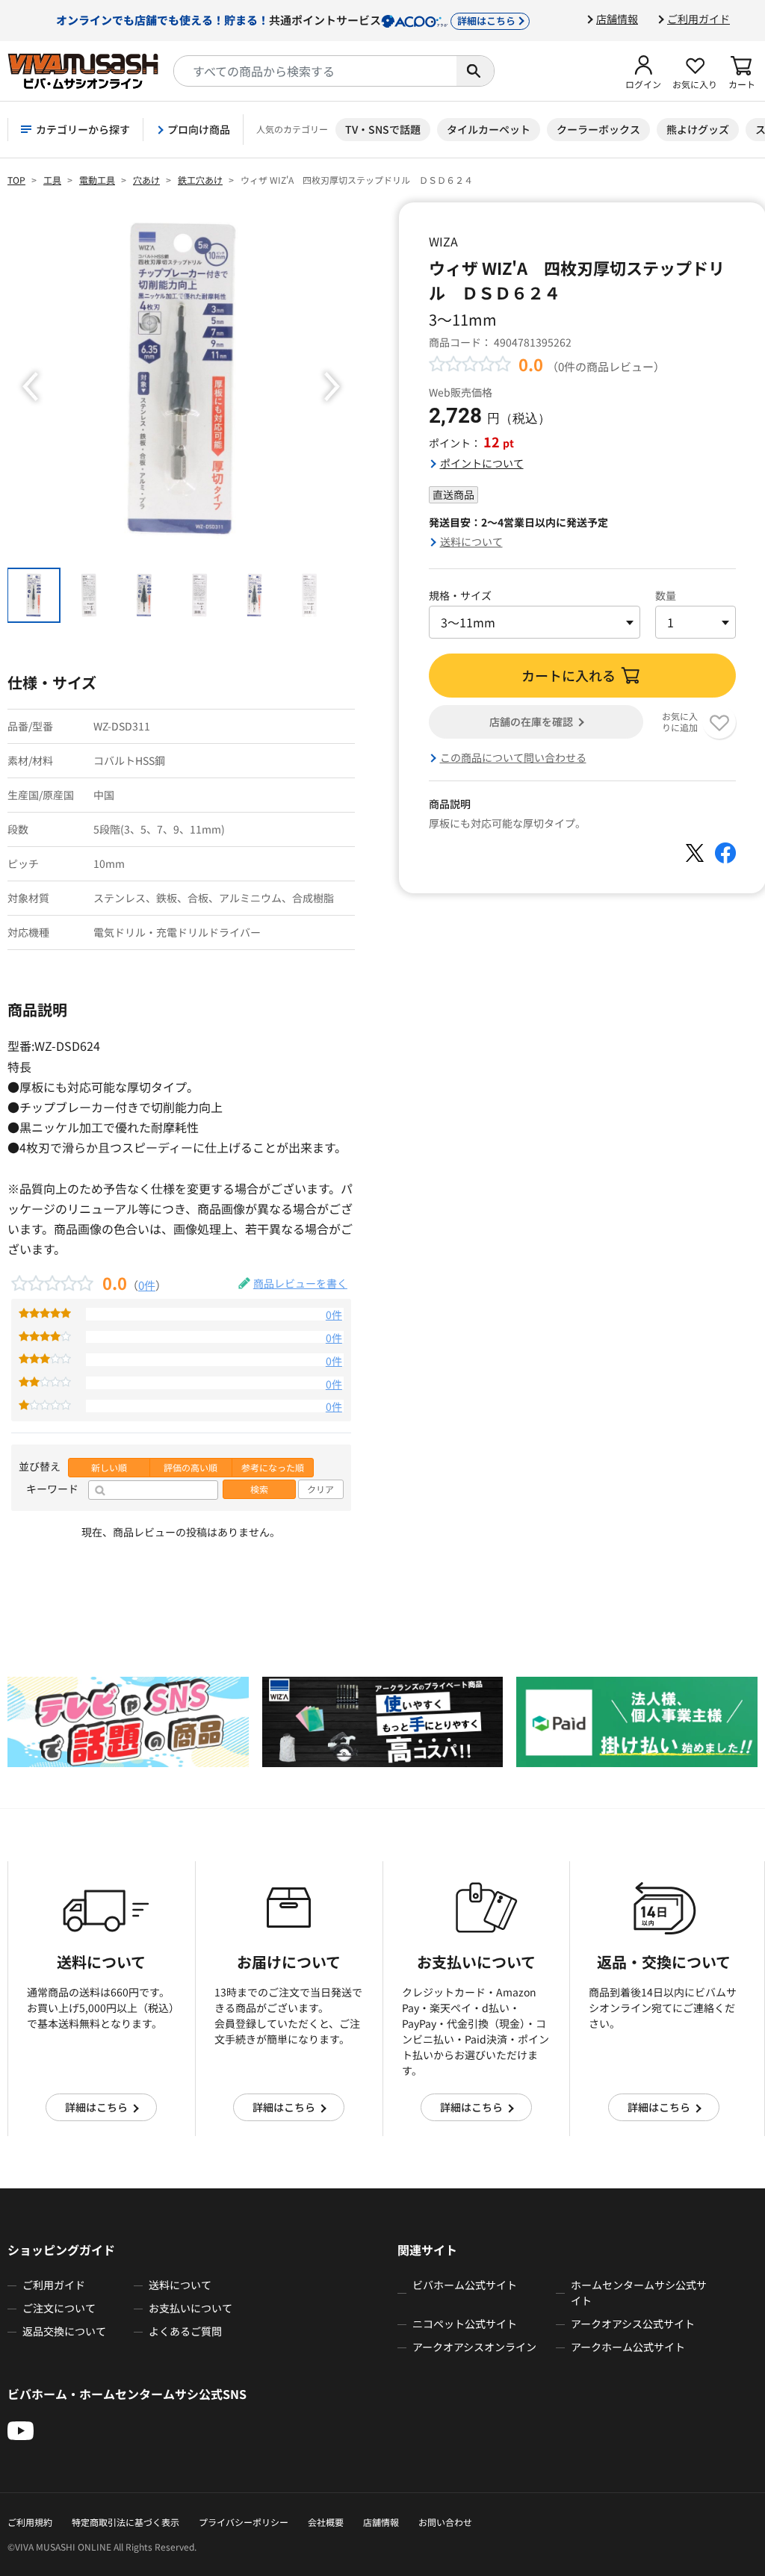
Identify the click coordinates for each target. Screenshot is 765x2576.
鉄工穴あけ (200, 180)
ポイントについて (482, 463)
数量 (666, 595)
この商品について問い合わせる (513, 757)
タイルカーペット (489, 129)
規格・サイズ (460, 595)
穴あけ (146, 180)
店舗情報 (617, 19)
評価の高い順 (191, 1468)
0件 (147, 1285)
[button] (643, 71)
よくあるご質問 (185, 2331)
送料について (471, 541)
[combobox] (315, 71)
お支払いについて (191, 2308)
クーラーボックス (598, 129)
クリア (320, 1489)
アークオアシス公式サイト (633, 2324)
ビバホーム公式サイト (465, 2285)
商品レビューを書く (300, 1283)
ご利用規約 (30, 2522)
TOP (16, 180)
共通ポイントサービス (286, 19)
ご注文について (59, 2308)
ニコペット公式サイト (465, 2324)
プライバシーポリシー (244, 2522)
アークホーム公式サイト (628, 2347)
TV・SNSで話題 (383, 129)
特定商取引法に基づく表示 (126, 2522)
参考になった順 (273, 1468)
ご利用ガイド (699, 19)
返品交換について (64, 2331)
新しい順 (109, 1468)
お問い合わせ (445, 2522)
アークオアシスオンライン (474, 2347)
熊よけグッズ (698, 129)
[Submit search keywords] (475, 71)
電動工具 (97, 180)
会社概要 (326, 2522)
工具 (52, 180)
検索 (259, 1489)
